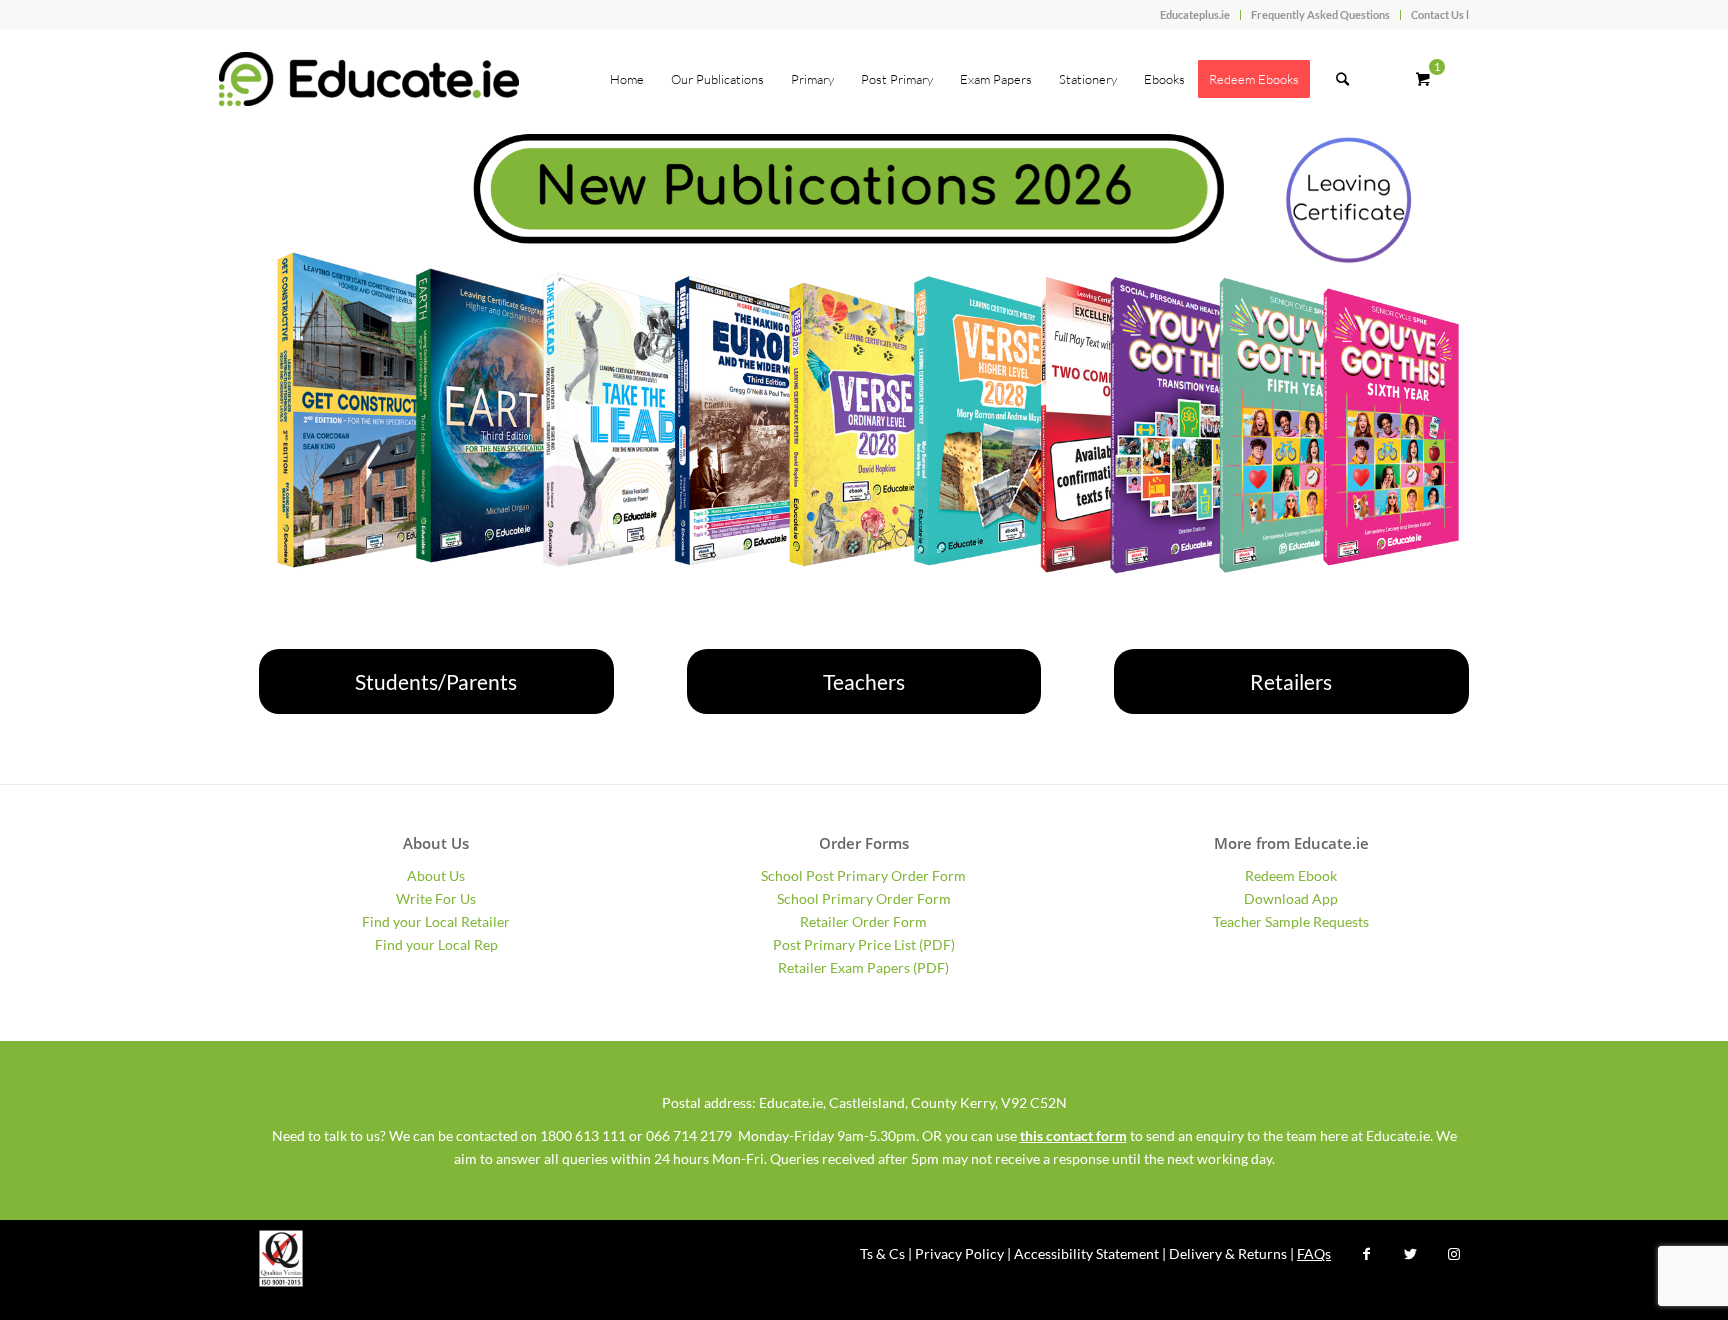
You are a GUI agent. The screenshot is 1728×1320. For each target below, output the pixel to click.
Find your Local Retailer (436, 921)
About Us (436, 875)
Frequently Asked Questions (1320, 14)
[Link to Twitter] (1410, 1254)
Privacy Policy (959, 1253)
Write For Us (436, 898)
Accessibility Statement (1086, 1253)
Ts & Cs (882, 1253)
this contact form (1073, 1135)
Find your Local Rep (436, 944)
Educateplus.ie (1195, 14)
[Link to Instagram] (1454, 1254)
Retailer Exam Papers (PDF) (863, 967)
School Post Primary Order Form (863, 875)
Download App (1291, 898)
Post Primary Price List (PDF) (864, 944)
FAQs (1314, 1253)
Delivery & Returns (1228, 1253)
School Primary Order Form (864, 898)
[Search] (1342, 79)
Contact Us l (1440, 14)
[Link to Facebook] (1366, 1254)
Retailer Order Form (863, 921)
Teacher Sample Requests (1291, 921)
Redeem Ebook (1291, 875)
